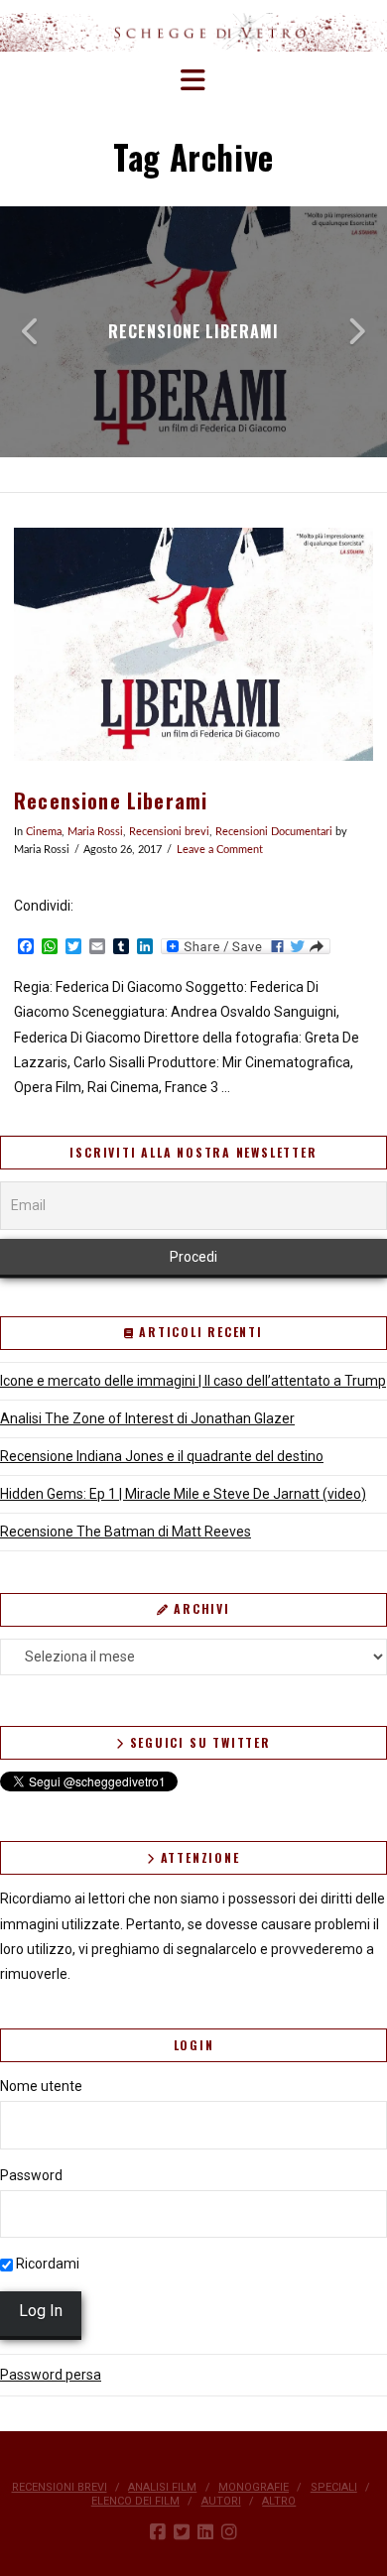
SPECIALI (334, 2487)
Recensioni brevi (169, 832)
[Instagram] (229, 2532)
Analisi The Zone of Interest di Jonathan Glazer (147, 1418)
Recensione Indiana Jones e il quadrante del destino (162, 1456)
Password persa (51, 2375)
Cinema (44, 832)
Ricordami (46, 2264)
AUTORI (221, 2501)
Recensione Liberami (111, 801)
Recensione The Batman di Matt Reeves (126, 1532)
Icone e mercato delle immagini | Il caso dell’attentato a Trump (193, 1381)
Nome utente (41, 2086)
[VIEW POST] (193, 644)
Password (31, 2175)
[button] (194, 81)
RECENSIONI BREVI (60, 2487)
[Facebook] (158, 2532)
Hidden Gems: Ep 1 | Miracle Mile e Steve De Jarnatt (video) (183, 1494)
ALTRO (279, 2501)
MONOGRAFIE (254, 2487)
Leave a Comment (220, 850)
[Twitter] (182, 2532)
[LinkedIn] (205, 2532)
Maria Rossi (95, 832)
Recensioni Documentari (274, 832)
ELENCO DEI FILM (135, 2501)
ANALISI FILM (162, 2487)
